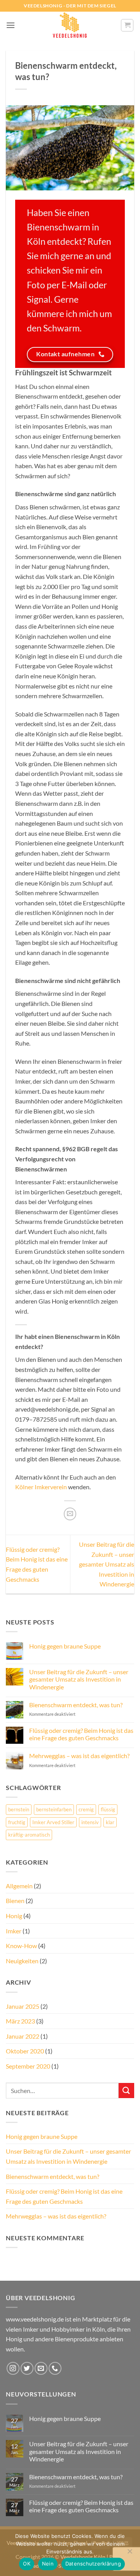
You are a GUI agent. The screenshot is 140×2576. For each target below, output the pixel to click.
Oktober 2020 (25, 2051)
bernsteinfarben (54, 1809)
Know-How (21, 1946)
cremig (86, 1809)
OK (27, 2564)
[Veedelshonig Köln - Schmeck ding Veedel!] (70, 25)
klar (110, 1822)
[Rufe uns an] (55, 2368)
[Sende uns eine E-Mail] (41, 2368)
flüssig (108, 1809)
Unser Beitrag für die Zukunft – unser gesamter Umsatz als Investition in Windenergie (107, 1564)
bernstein (19, 1809)
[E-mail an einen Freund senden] (70, 1514)
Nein (48, 2564)
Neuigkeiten (22, 1961)
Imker (14, 1931)
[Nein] (129, 2553)
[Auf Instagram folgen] (13, 2368)
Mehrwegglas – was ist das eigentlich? (79, 1756)
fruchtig (17, 1822)
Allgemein (19, 1886)
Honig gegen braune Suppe (65, 1646)
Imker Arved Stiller (53, 1822)
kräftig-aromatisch (29, 1835)
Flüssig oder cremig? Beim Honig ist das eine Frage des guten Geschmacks (81, 1734)
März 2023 (20, 2021)
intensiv (90, 1822)
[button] (10, 25)
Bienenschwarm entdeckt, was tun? (76, 1705)
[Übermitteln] (126, 2091)
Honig (14, 1916)
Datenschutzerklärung (93, 2564)
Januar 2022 (23, 2036)
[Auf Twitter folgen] (27, 2368)
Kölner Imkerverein (41, 1487)
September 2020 (28, 2066)
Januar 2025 (23, 2006)
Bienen (15, 1901)
